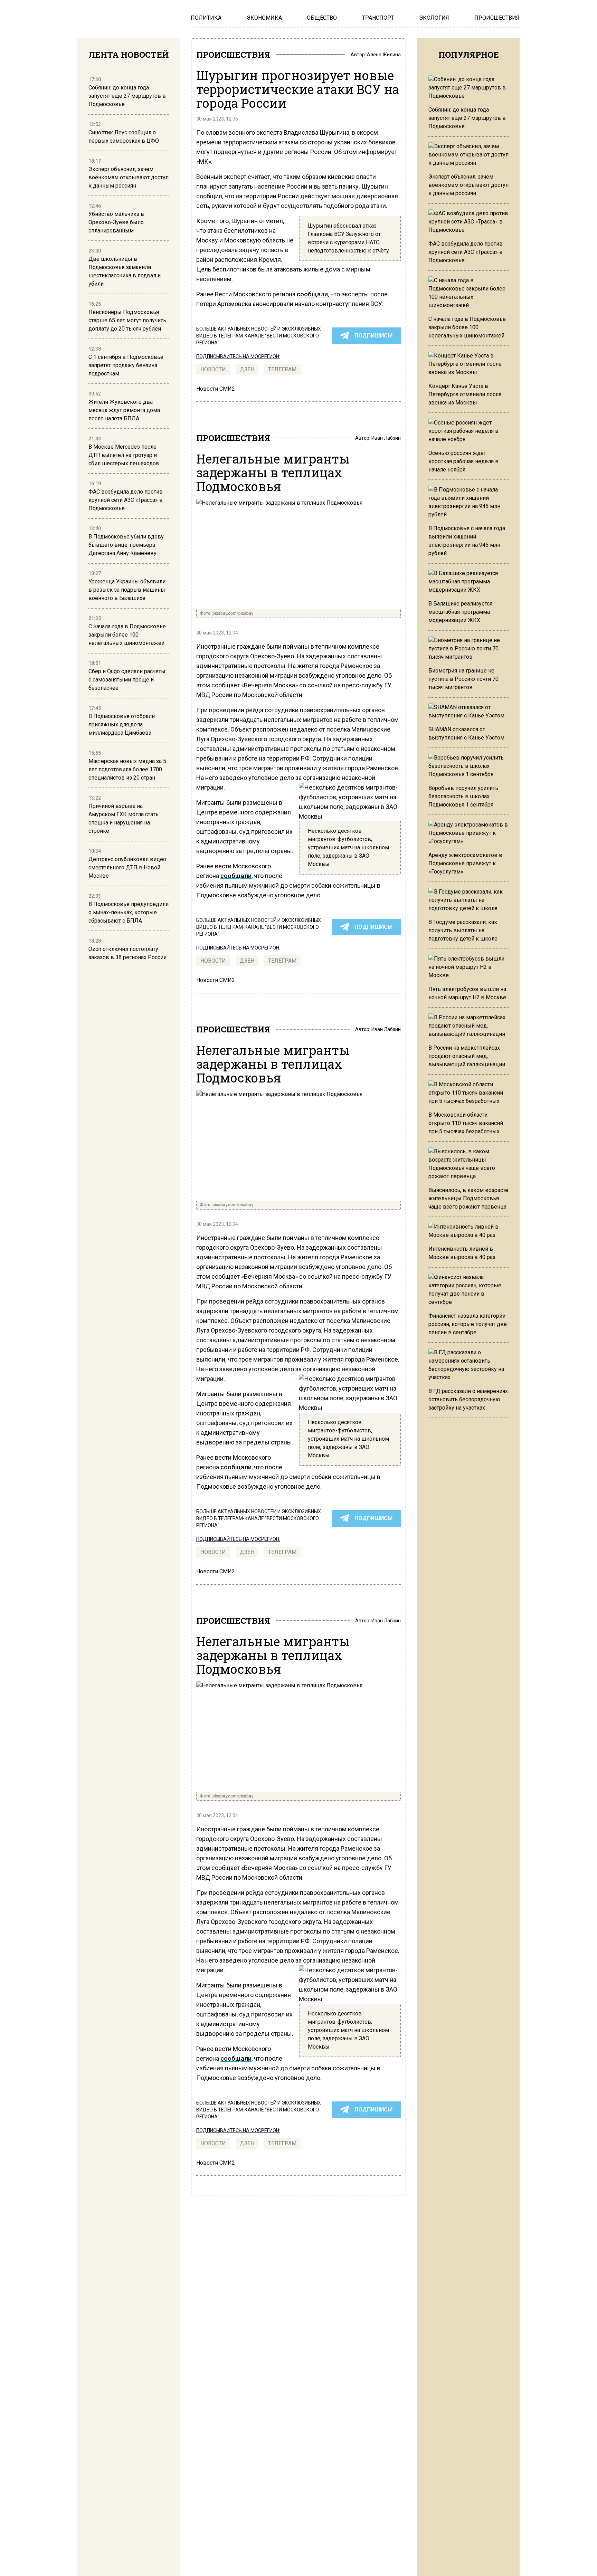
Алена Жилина (384, 55)
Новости (213, 369)
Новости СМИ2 (216, 389)
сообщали (312, 294)
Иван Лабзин (386, 438)
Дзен (247, 369)
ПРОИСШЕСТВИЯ (233, 55)
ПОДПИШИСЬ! (373, 336)
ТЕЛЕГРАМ (282, 369)
